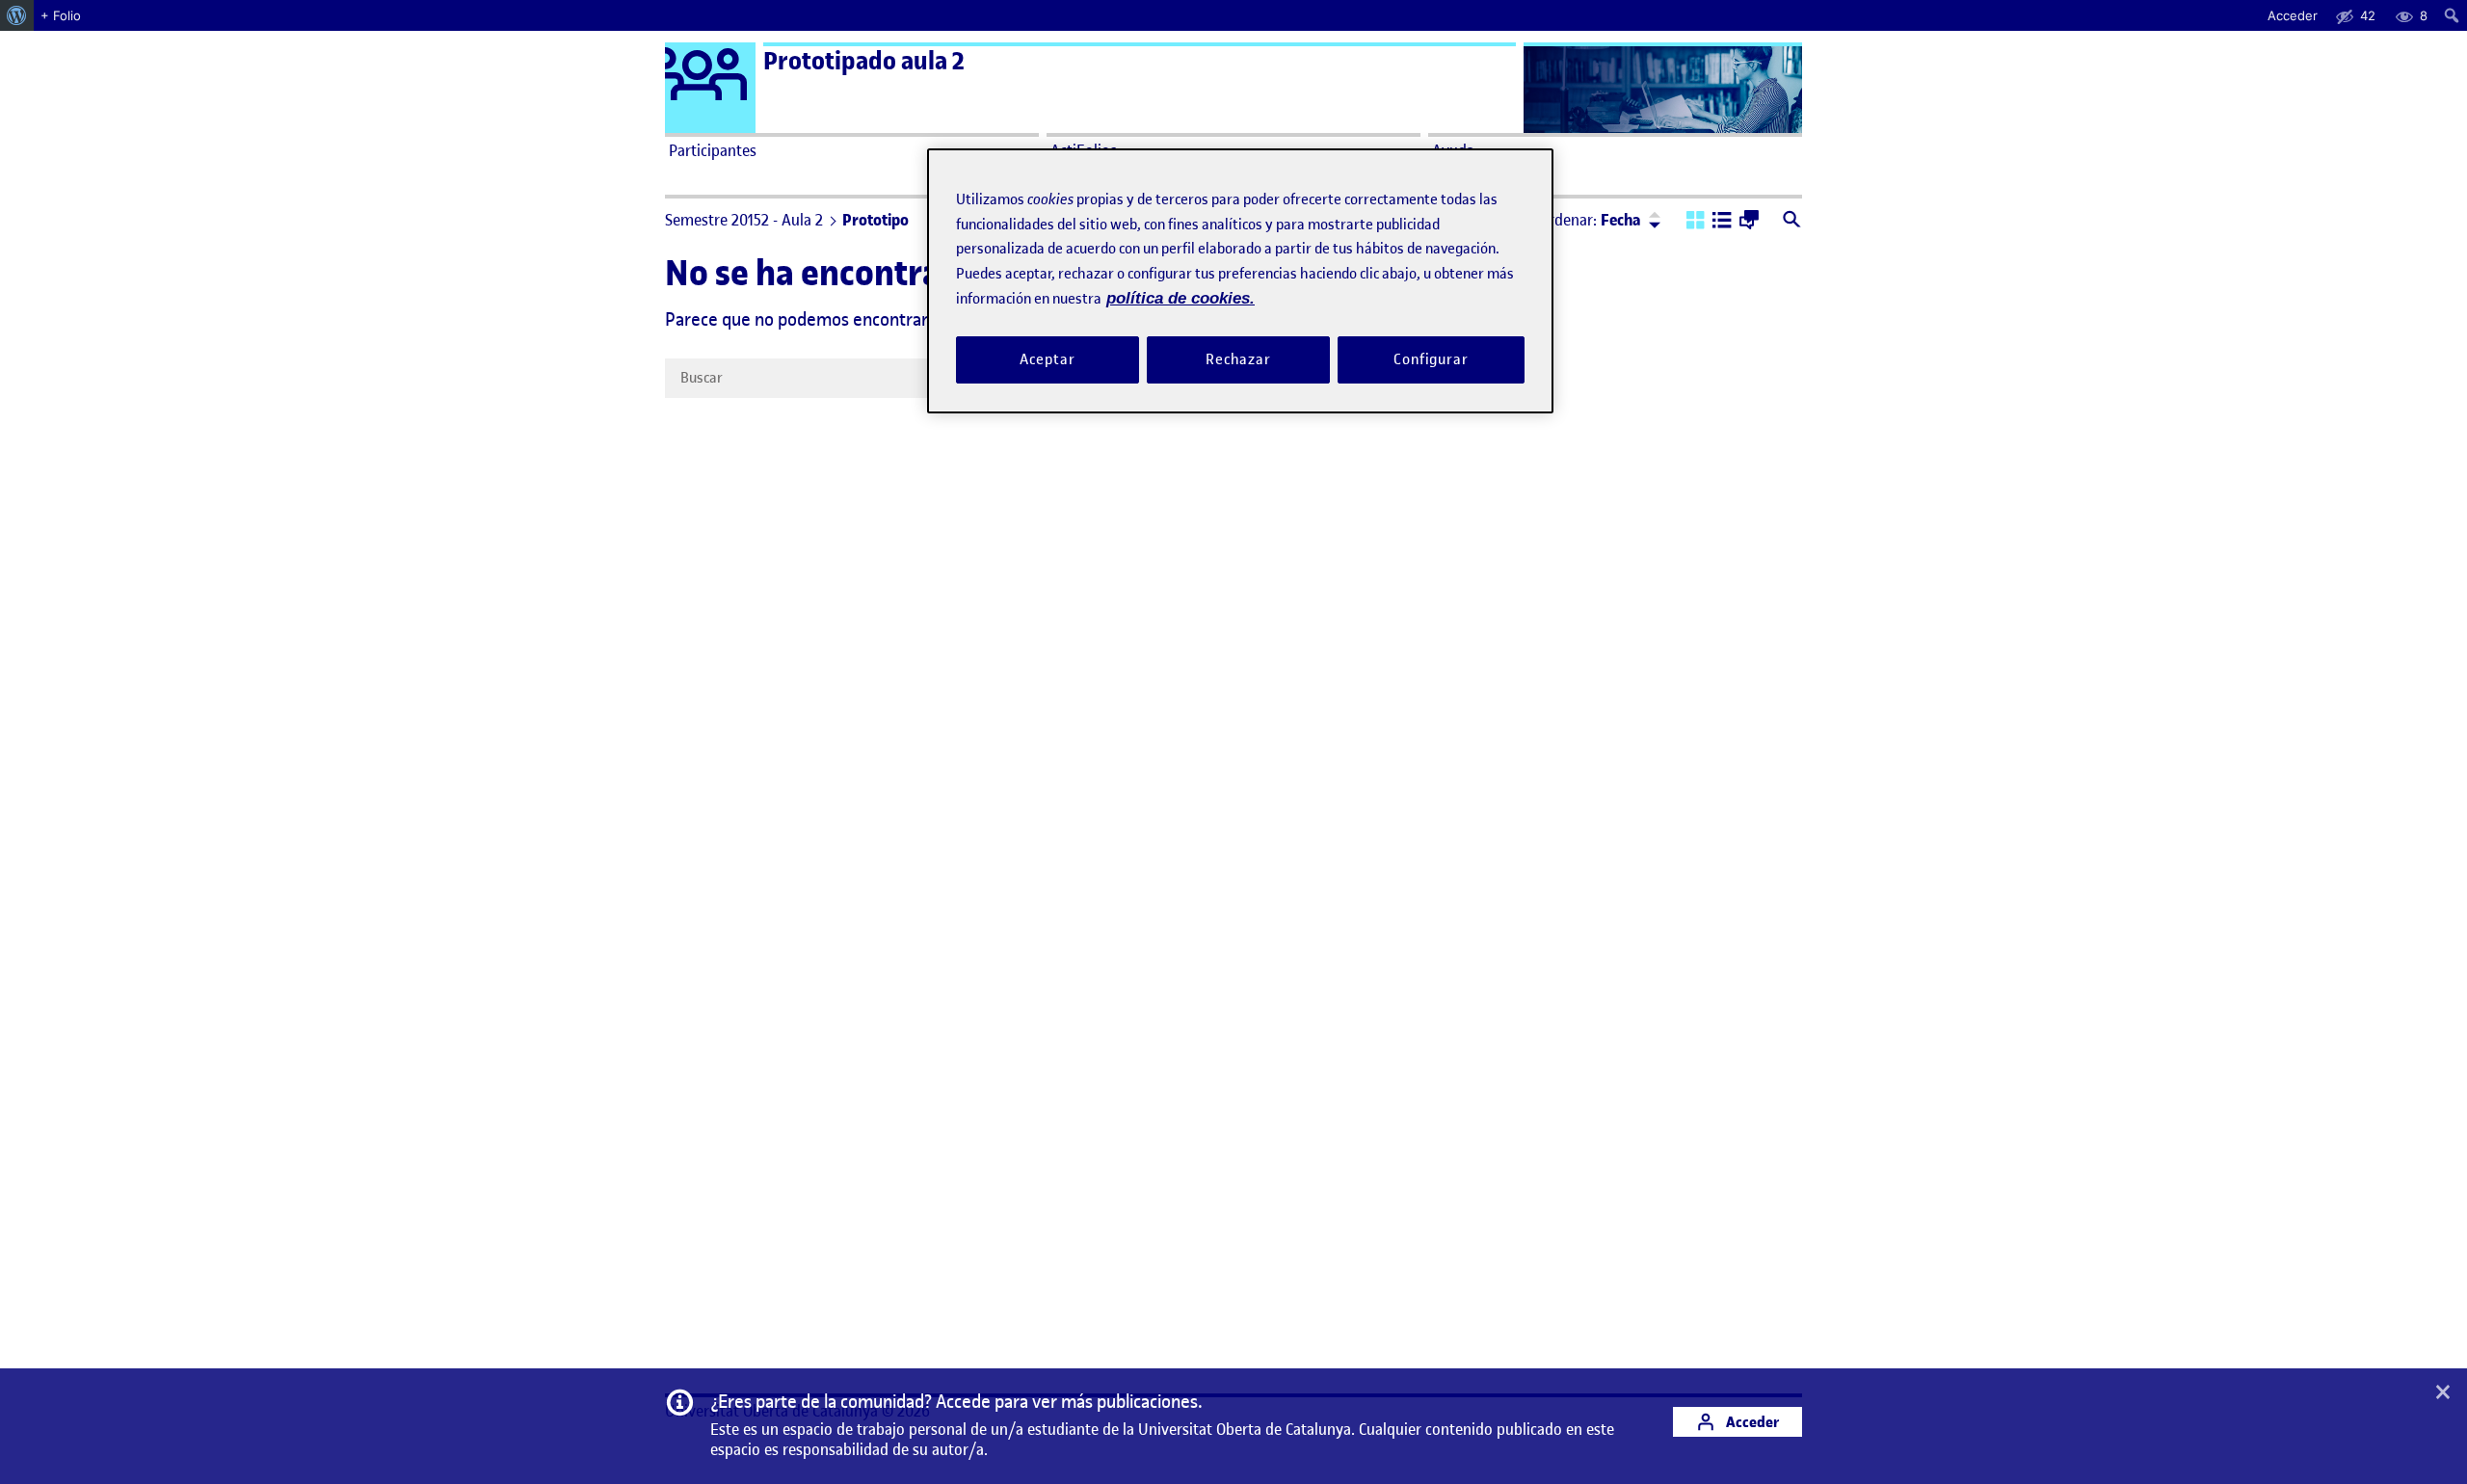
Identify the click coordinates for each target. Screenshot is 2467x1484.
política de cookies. (1180, 298)
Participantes (713, 150)
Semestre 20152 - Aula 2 (744, 220)
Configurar (1431, 359)
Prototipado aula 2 (864, 61)
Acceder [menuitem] (2293, 15)
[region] (1240, 281)
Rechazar (1238, 359)
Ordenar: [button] (1590, 220)
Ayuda (1453, 150)
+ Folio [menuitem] (61, 15)
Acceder (1751, 1422)
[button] (1696, 222)
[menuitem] (17, 15)
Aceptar (1047, 359)
